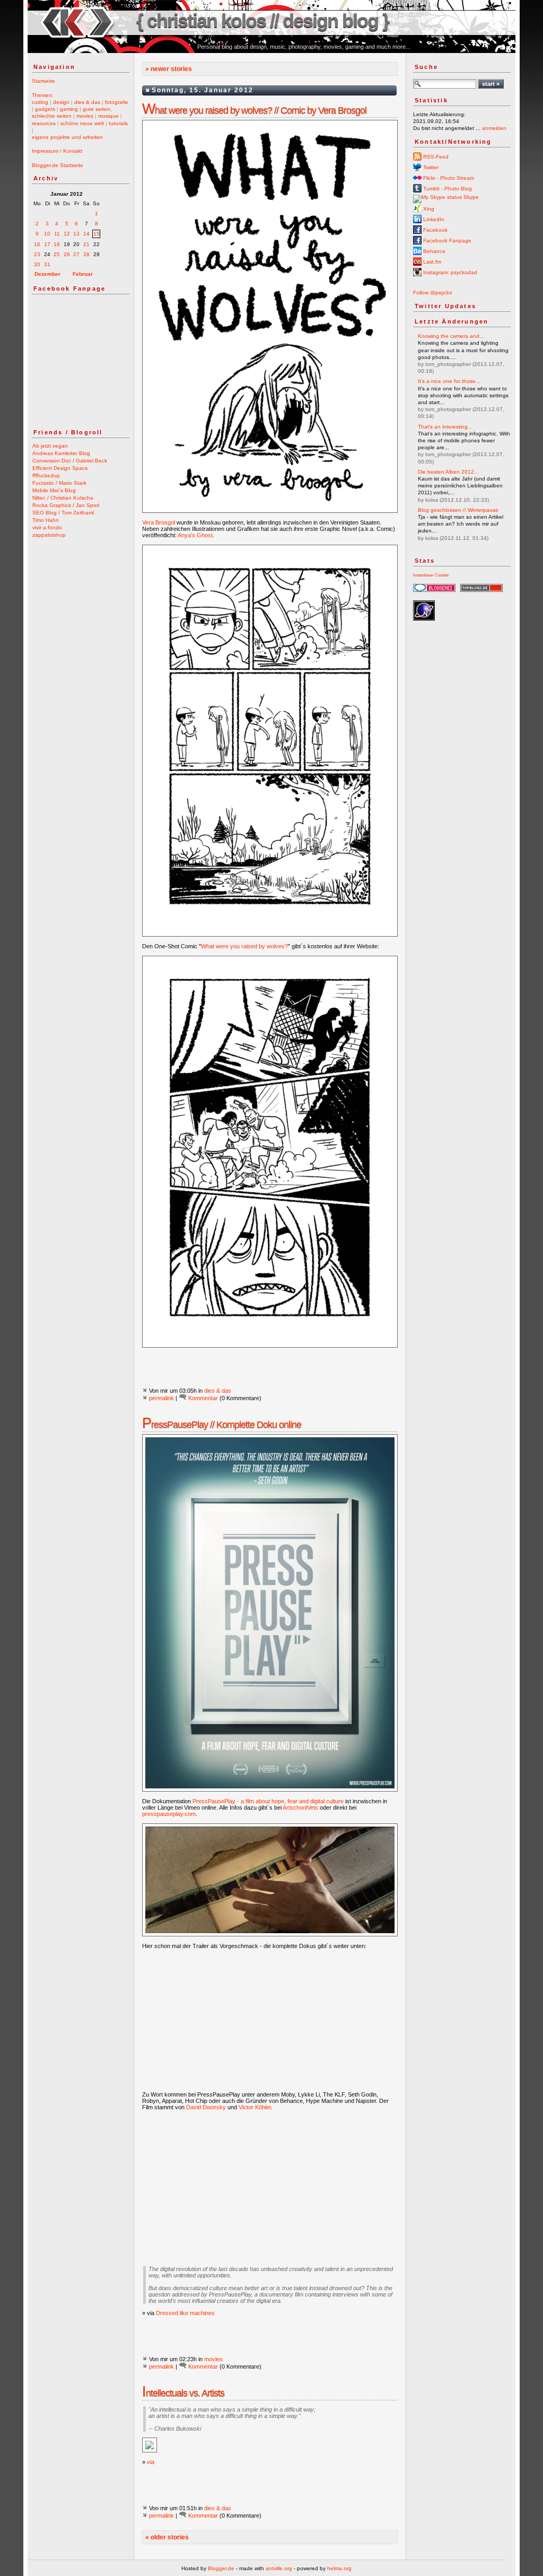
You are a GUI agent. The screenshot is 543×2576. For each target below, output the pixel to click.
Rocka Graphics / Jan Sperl (66, 505)
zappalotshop (49, 535)
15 (97, 234)
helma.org (339, 2568)
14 (86, 234)
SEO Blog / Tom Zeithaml (63, 513)
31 (47, 264)
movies (85, 116)
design (61, 102)
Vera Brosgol (159, 522)
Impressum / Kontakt (57, 151)
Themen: (43, 95)
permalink (161, 1398)
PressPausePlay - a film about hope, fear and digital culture (268, 1801)
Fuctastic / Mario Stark (59, 483)
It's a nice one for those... (449, 381)
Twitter (430, 167)
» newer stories (169, 69)
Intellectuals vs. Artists (183, 2393)
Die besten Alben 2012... (448, 472)
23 (37, 254)
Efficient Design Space (60, 468)
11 (57, 234)
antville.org (279, 2568)
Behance (433, 251)
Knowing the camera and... (451, 336)
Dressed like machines (185, 2313)
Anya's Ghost (195, 535)
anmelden (494, 128)
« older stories (167, 2537)
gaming (69, 109)
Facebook (435, 230)
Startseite (43, 81)
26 (67, 254)
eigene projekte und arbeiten (67, 137)
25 (57, 254)
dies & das (87, 102)
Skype (470, 197)
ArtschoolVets (300, 1807)
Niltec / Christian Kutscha (63, 498)
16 (37, 244)
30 (37, 264)
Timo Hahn (46, 520)
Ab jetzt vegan (50, 446)
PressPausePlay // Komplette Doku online (222, 1425)
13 (76, 234)
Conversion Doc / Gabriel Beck (70, 461)
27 (76, 254)
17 (47, 244)
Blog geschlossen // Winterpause (458, 510)
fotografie (117, 102)
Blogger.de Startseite (58, 165)
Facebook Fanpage (446, 241)
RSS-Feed (435, 157)
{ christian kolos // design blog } (262, 20)
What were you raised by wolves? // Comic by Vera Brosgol (254, 110)
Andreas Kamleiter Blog (61, 453)
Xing (428, 209)
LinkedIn (433, 219)
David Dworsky (206, 2107)
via (151, 2462)
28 (86, 254)
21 (86, 244)
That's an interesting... (445, 427)
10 (47, 234)
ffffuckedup (46, 475)
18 (57, 244)
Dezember (47, 274)
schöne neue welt (82, 123)
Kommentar (203, 1398)
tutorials (118, 123)
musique (108, 116)
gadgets (45, 109)
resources (44, 123)
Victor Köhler (255, 2107)
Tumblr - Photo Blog (447, 189)
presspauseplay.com (169, 1814)
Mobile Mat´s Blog (54, 490)
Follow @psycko (433, 292)
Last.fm (431, 262)
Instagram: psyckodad (449, 272)
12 (67, 234)
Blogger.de (221, 2568)
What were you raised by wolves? (244, 946)
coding (40, 102)
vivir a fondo (47, 527)
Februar (83, 274)
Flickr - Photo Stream (448, 178)
